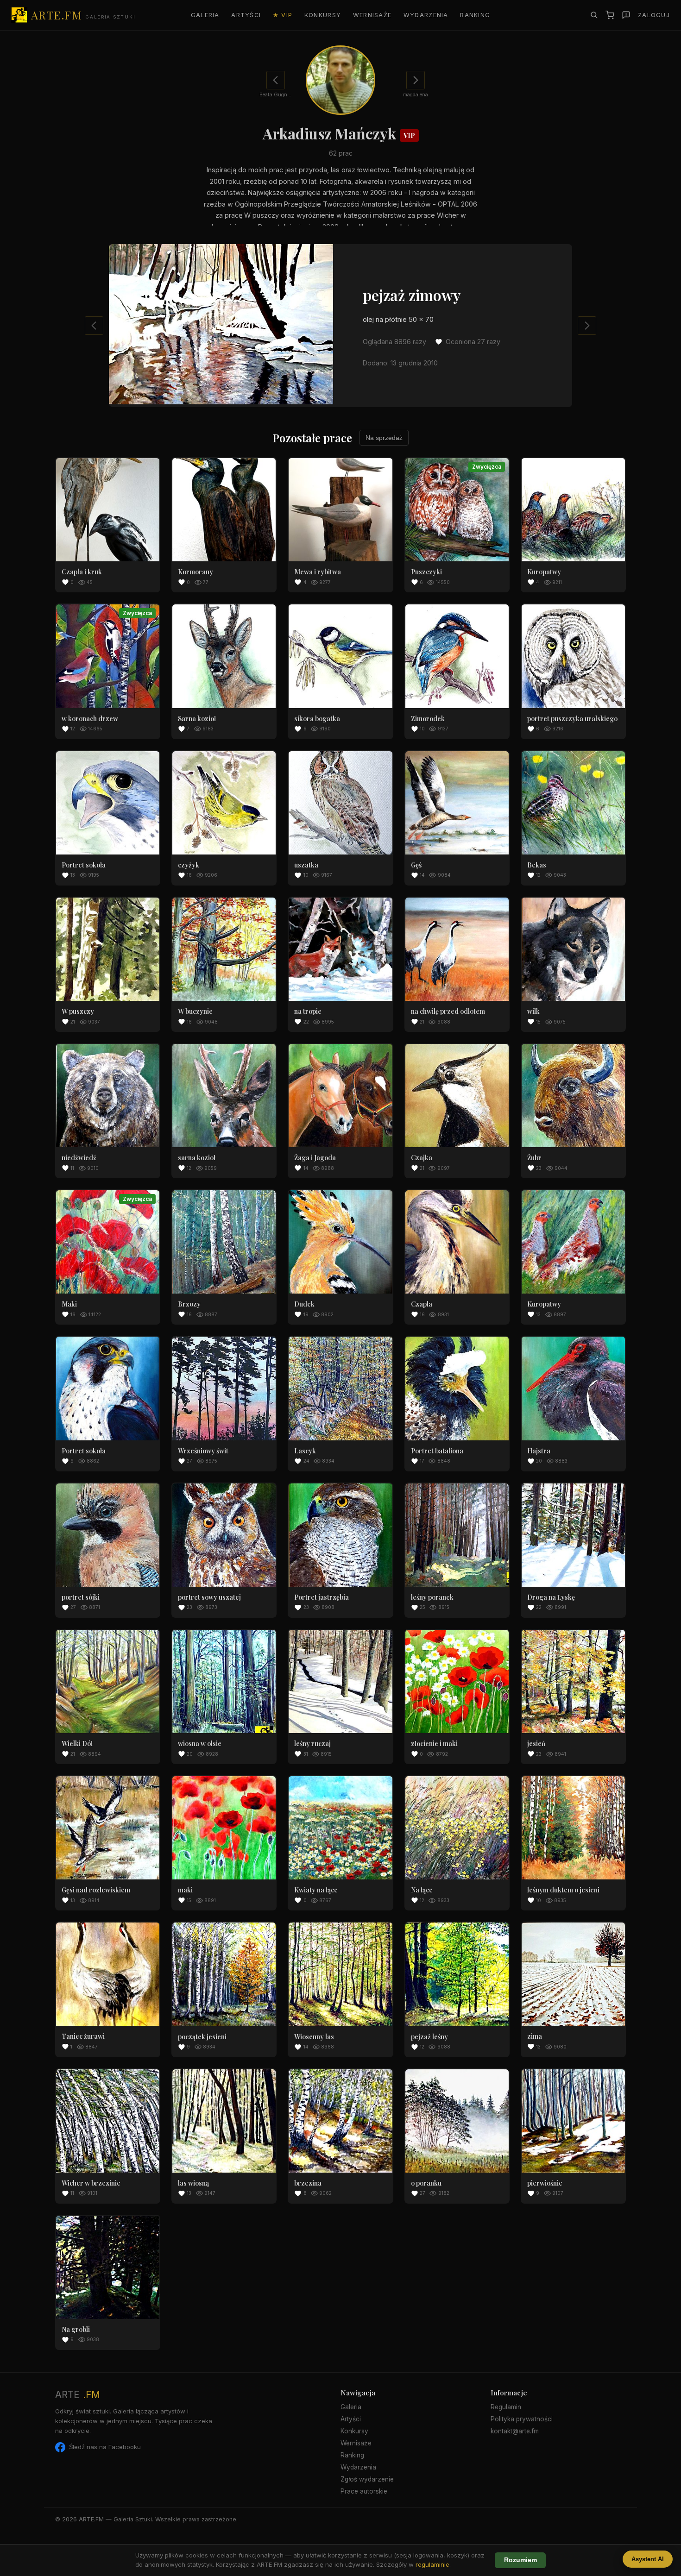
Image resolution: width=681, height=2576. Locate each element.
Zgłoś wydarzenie (367, 2479)
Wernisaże (372, 15)
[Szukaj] (594, 15)
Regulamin (506, 2407)
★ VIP (283, 15)
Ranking (475, 15)
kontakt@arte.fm (515, 2431)
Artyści (246, 15)
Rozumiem (520, 2560)
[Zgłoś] (626, 15)
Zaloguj (654, 15)
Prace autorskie (364, 2491)
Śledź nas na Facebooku (105, 2447)
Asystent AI (648, 2559)
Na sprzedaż (384, 438)
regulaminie (432, 2564)
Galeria (205, 15)
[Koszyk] (610, 15)
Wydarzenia (426, 15)
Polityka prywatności (522, 2419)
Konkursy (323, 15)
